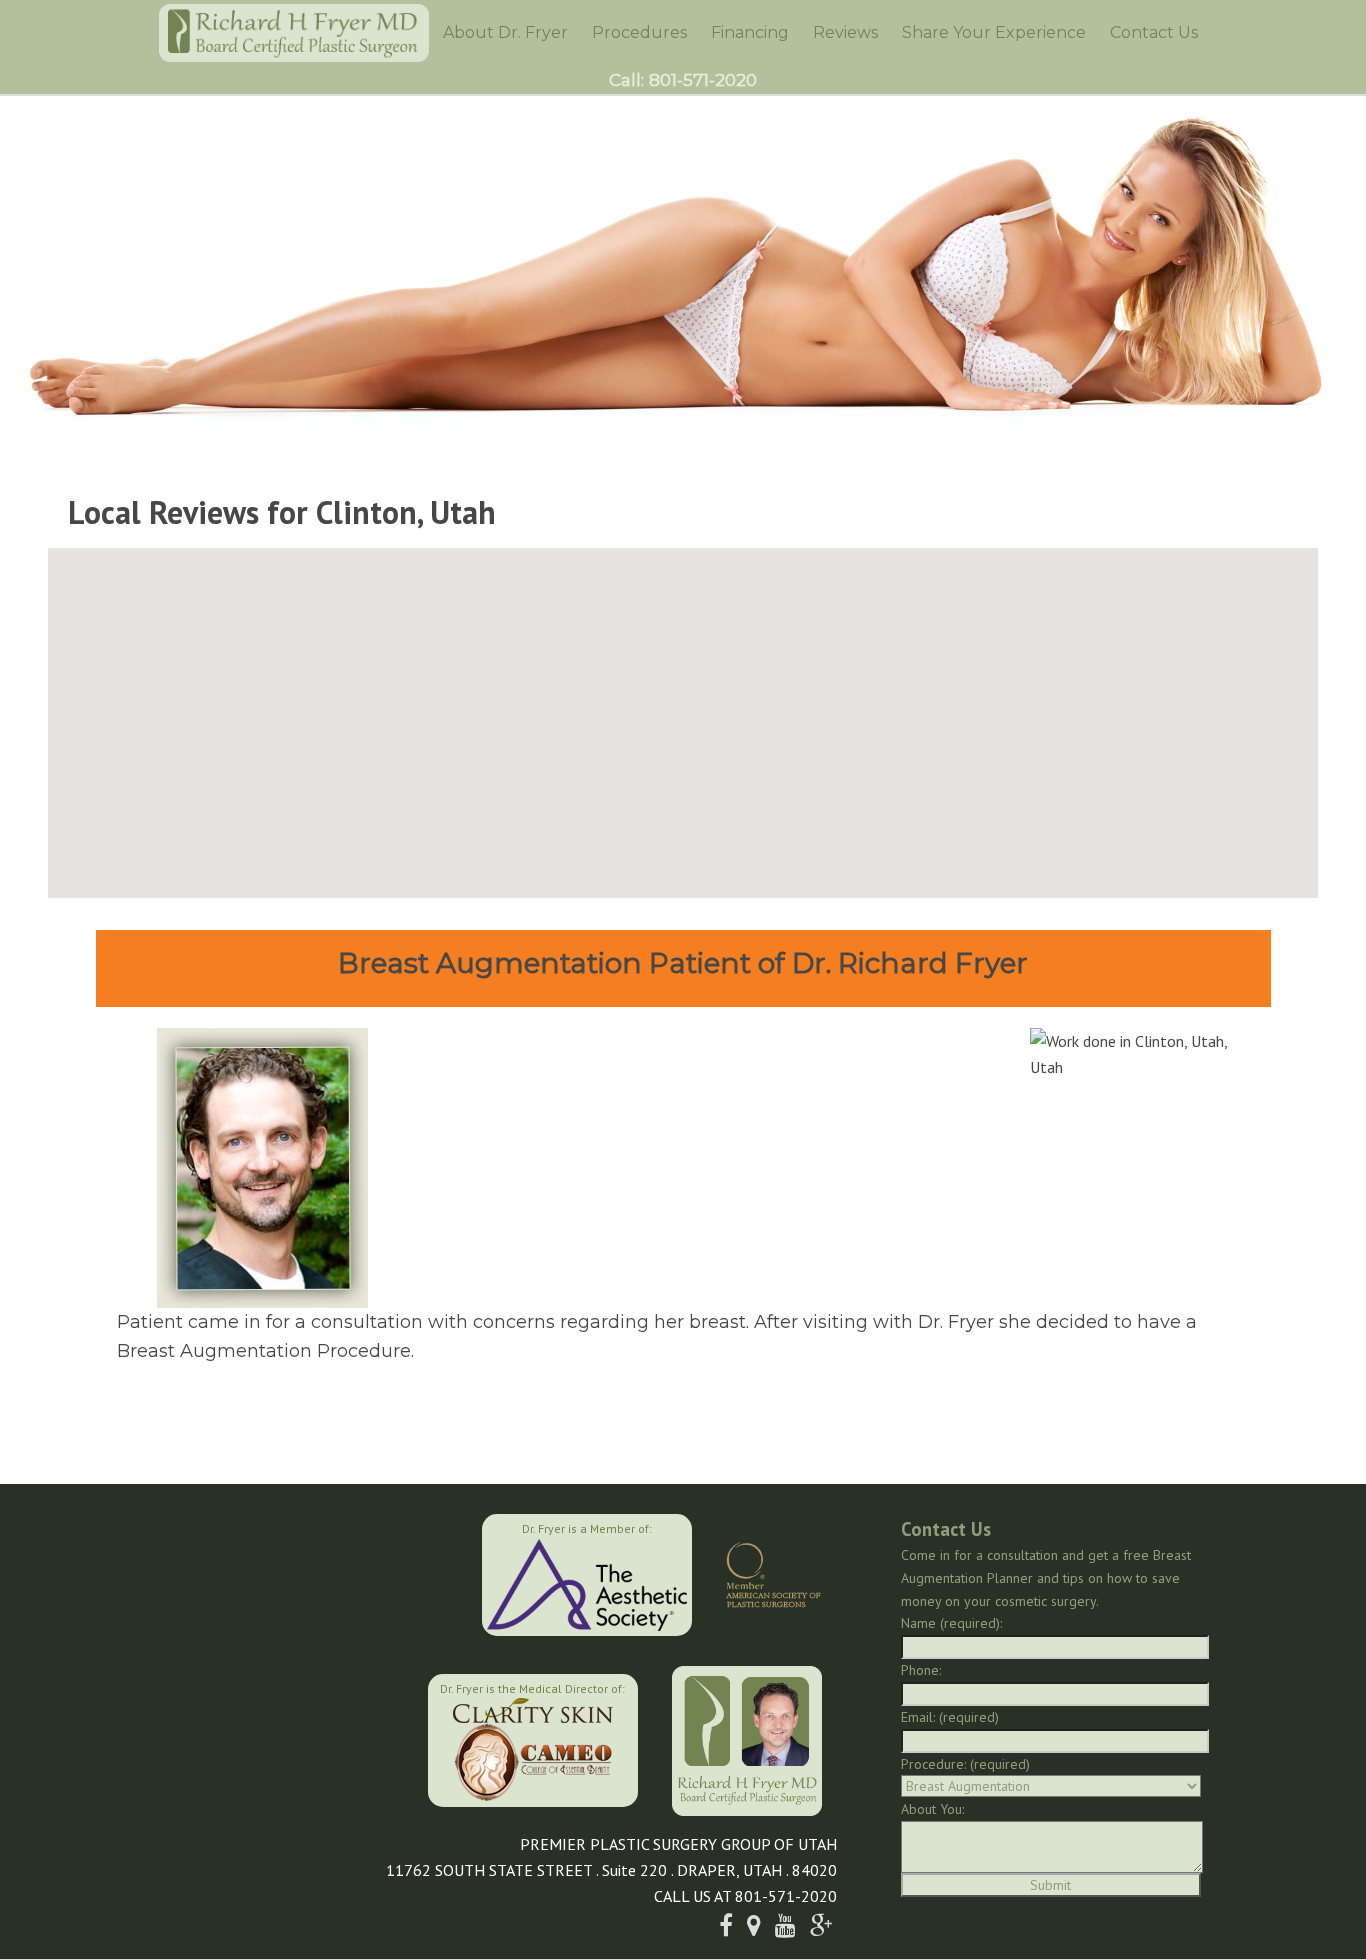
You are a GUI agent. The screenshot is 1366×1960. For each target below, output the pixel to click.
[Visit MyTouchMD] (326, 1738)
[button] (683, 711)
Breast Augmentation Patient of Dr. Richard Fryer (683, 963)
